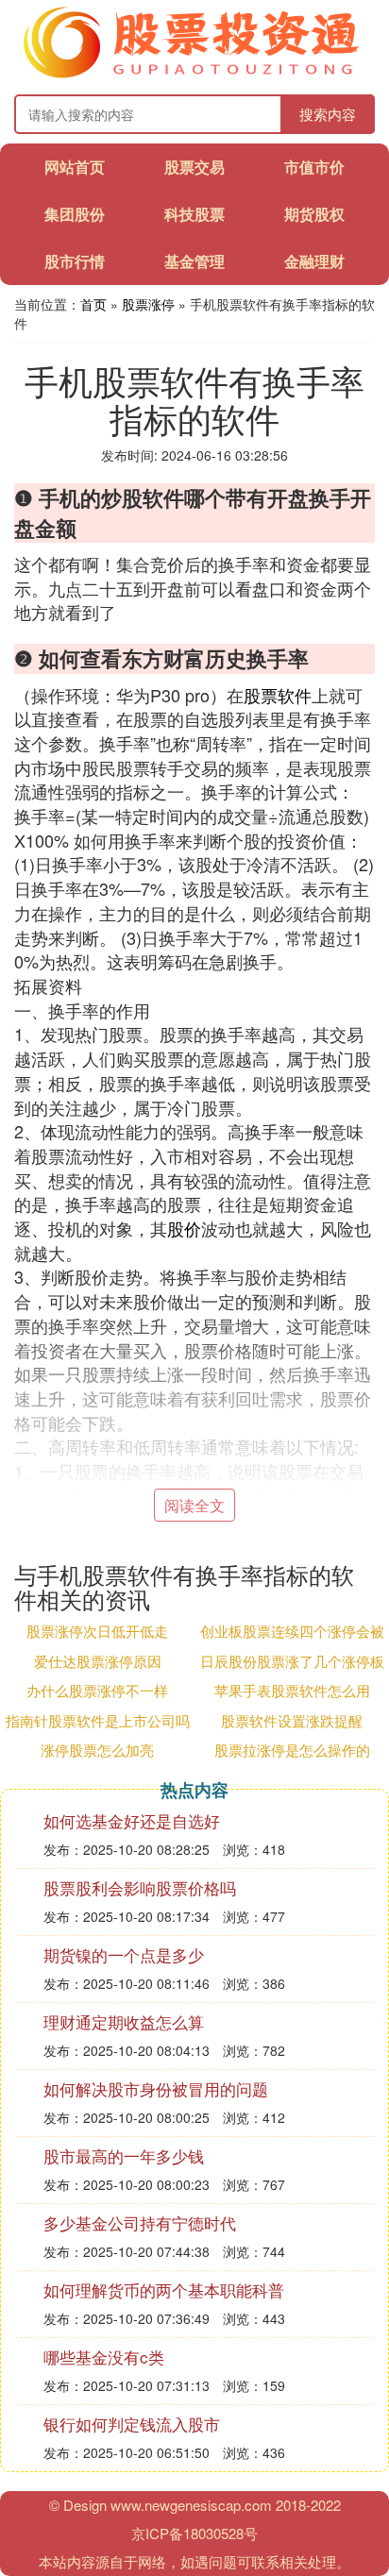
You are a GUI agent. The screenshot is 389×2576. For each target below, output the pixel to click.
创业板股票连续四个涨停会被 (292, 1631)
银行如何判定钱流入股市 (132, 2424)
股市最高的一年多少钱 (124, 2155)
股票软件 (278, 695)
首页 (93, 304)
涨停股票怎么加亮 (97, 1750)
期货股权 (314, 214)
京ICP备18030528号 (194, 2533)
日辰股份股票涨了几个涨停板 (292, 1661)
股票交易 (194, 167)
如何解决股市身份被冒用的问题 (156, 2088)
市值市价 (314, 167)
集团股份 (75, 214)
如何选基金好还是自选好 (132, 1820)
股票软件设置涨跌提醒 (292, 1720)
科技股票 (194, 214)
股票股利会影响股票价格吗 (140, 1887)
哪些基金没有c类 (104, 2357)
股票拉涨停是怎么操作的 (292, 1750)
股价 (184, 1228)
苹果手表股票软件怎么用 (292, 1690)
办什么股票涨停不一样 (97, 1690)
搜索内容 (328, 114)
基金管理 (194, 261)
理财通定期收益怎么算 (124, 2021)
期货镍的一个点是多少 (124, 1954)
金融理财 (314, 261)
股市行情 (75, 261)
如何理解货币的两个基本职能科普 (164, 2290)
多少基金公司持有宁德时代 (140, 2222)
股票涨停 (148, 304)
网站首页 (75, 167)
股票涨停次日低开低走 (97, 1631)
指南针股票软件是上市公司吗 (98, 1720)
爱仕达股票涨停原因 (98, 1661)
